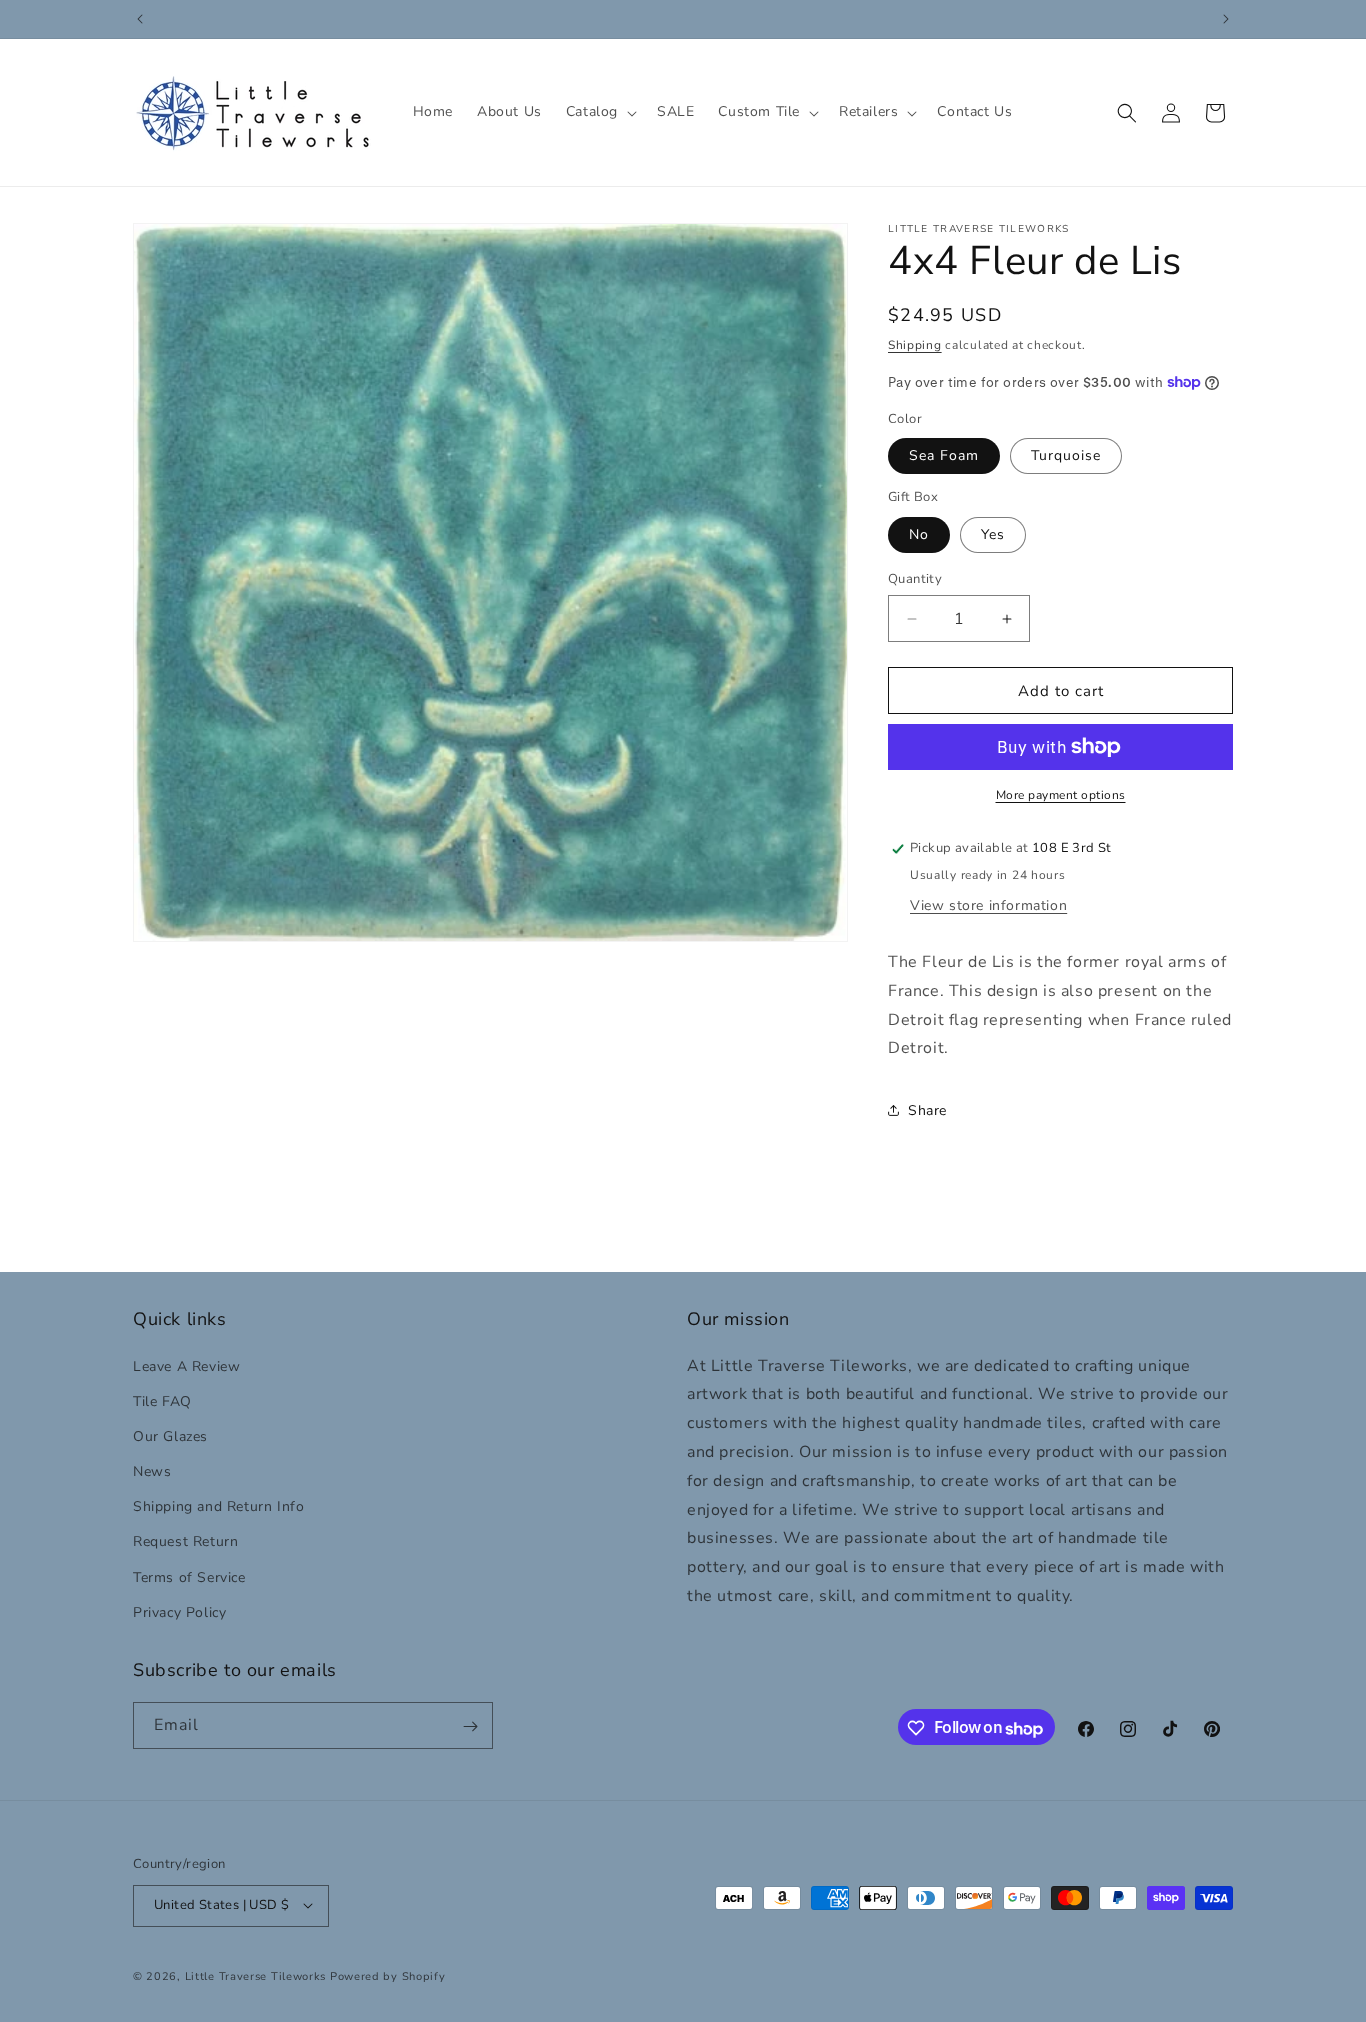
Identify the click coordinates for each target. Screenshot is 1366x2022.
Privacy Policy (179, 1611)
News (152, 1470)
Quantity (915, 579)
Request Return (185, 1541)
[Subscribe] (470, 1726)
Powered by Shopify (388, 1975)
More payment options (1061, 795)
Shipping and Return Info (218, 1506)
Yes (993, 534)
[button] (599, 112)
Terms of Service (189, 1576)
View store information (988, 905)
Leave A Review (186, 1365)
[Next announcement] (1226, 19)
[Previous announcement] (140, 19)
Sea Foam (944, 455)
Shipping (915, 345)
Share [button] (927, 1110)
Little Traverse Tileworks (256, 1975)
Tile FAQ (162, 1400)
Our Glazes (170, 1435)
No (919, 534)
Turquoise (1066, 455)
